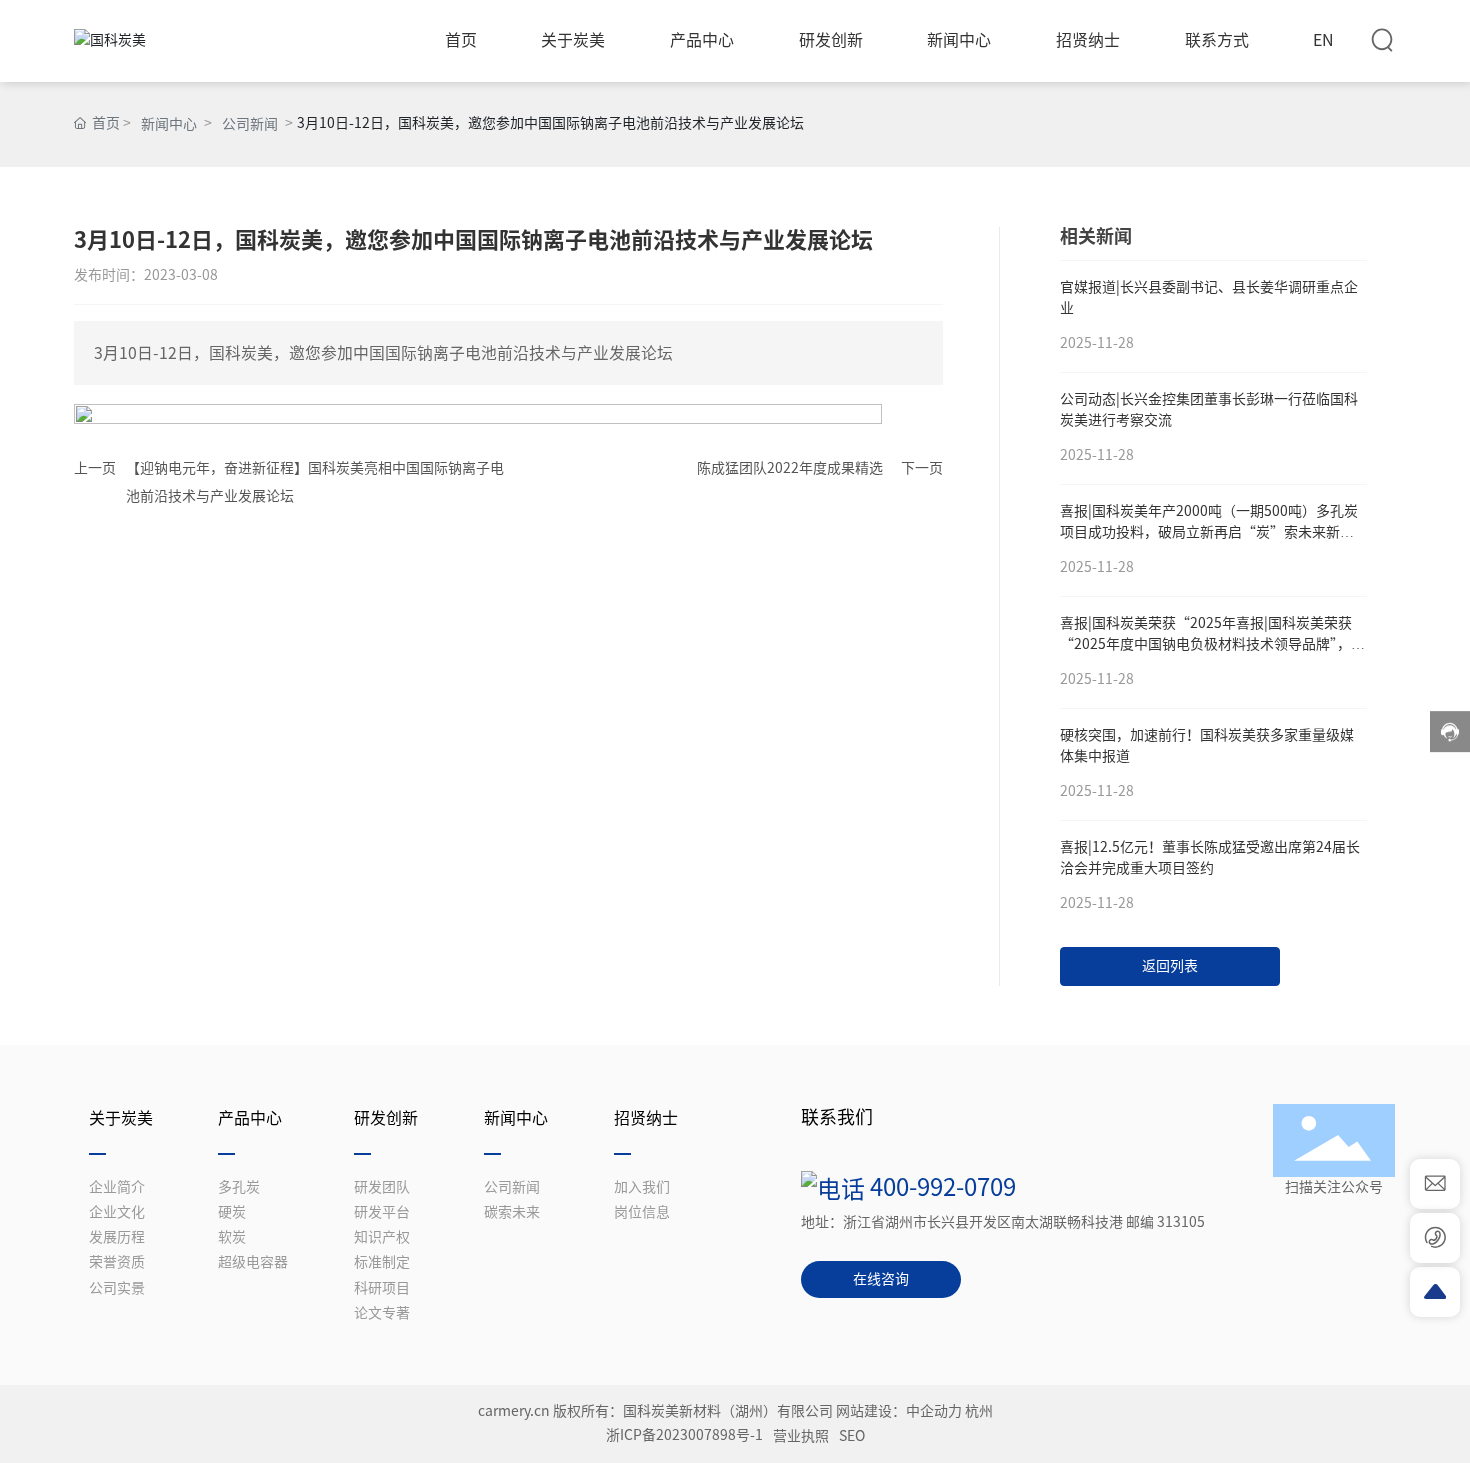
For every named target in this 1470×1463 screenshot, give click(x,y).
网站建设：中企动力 (899, 1411)
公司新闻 (250, 124)
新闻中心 (169, 124)
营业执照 (801, 1436)
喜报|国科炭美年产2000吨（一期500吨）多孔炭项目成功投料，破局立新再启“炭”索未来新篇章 (1209, 532)
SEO (852, 1436)
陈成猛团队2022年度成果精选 (790, 468)
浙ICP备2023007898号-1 (684, 1435)
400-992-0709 (940, 1187)
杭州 (979, 1411)
